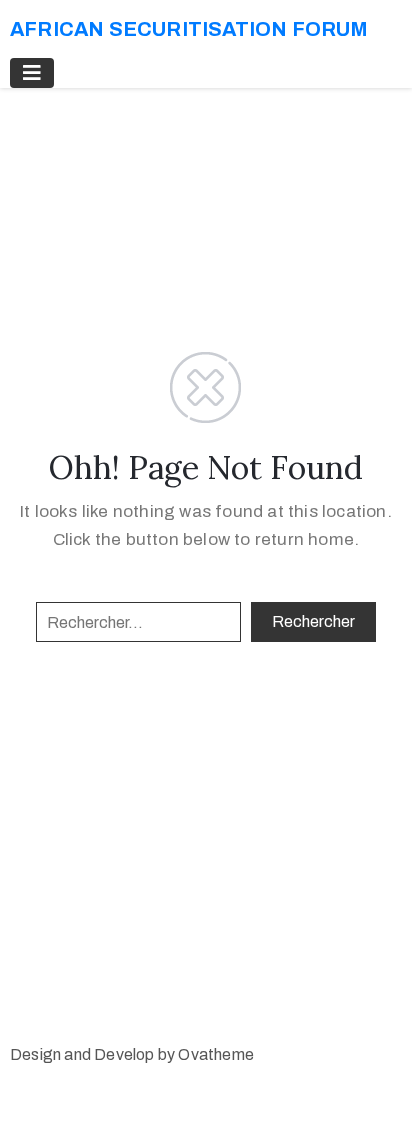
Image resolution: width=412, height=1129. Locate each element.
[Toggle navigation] (32, 73)
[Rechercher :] (138, 622)
